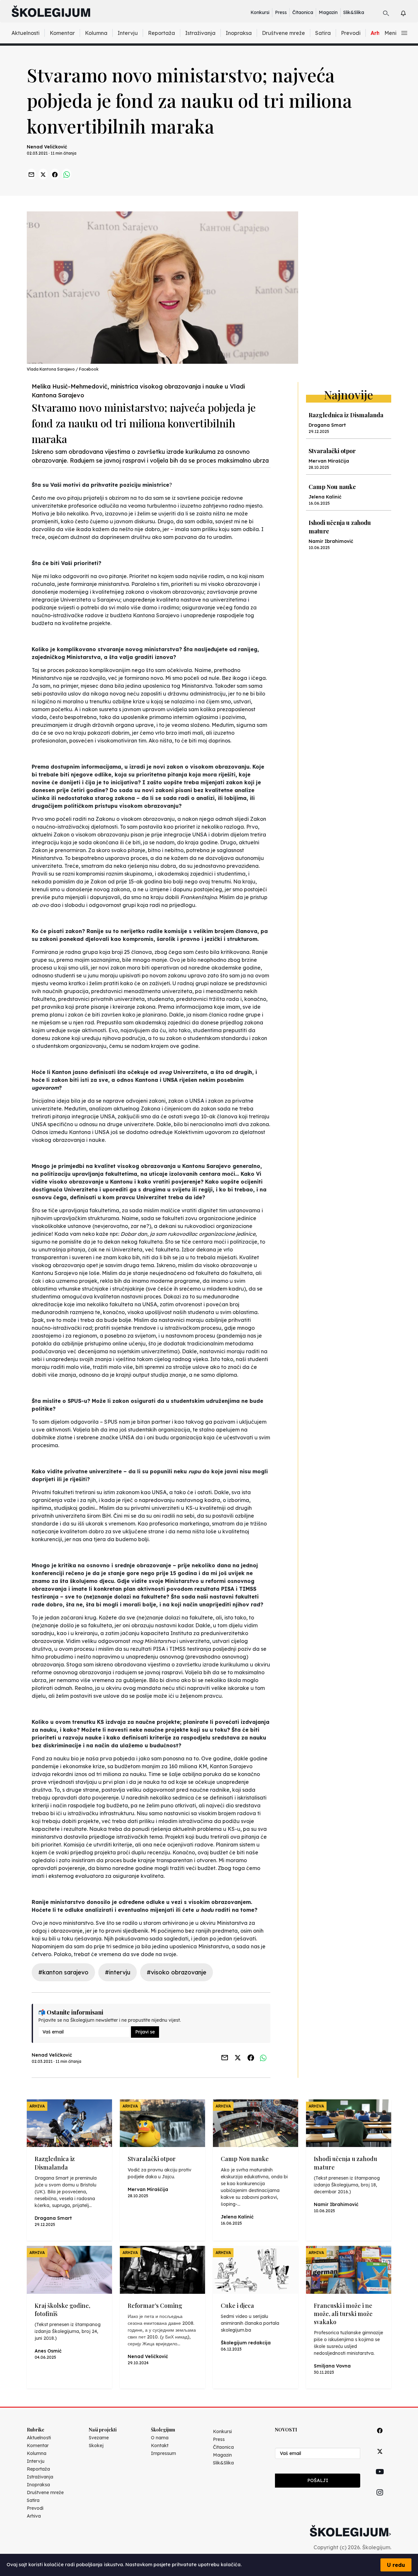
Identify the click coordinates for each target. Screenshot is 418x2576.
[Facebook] (380, 2438)
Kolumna (96, 33)
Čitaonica (303, 12)
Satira (323, 33)
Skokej (96, 2446)
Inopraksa (239, 33)
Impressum (163, 2453)
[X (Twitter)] (380, 2459)
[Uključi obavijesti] (409, 12)
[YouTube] (380, 2479)
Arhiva (34, 2516)
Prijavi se (145, 2032)
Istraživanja (200, 33)
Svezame (99, 2438)
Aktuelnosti (25, 33)
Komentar (62, 33)
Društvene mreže (283, 33)
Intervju (128, 33)
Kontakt (160, 2446)
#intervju (118, 1972)
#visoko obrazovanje (177, 1972)
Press (281, 12)
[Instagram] (380, 2500)
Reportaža (161, 33)
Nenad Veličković (47, 147)
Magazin (328, 12)
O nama (160, 2438)
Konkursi (260, 12)
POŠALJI (318, 2480)
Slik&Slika (354, 12)
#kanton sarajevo (63, 1972)
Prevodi (351, 33)
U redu (396, 2565)
